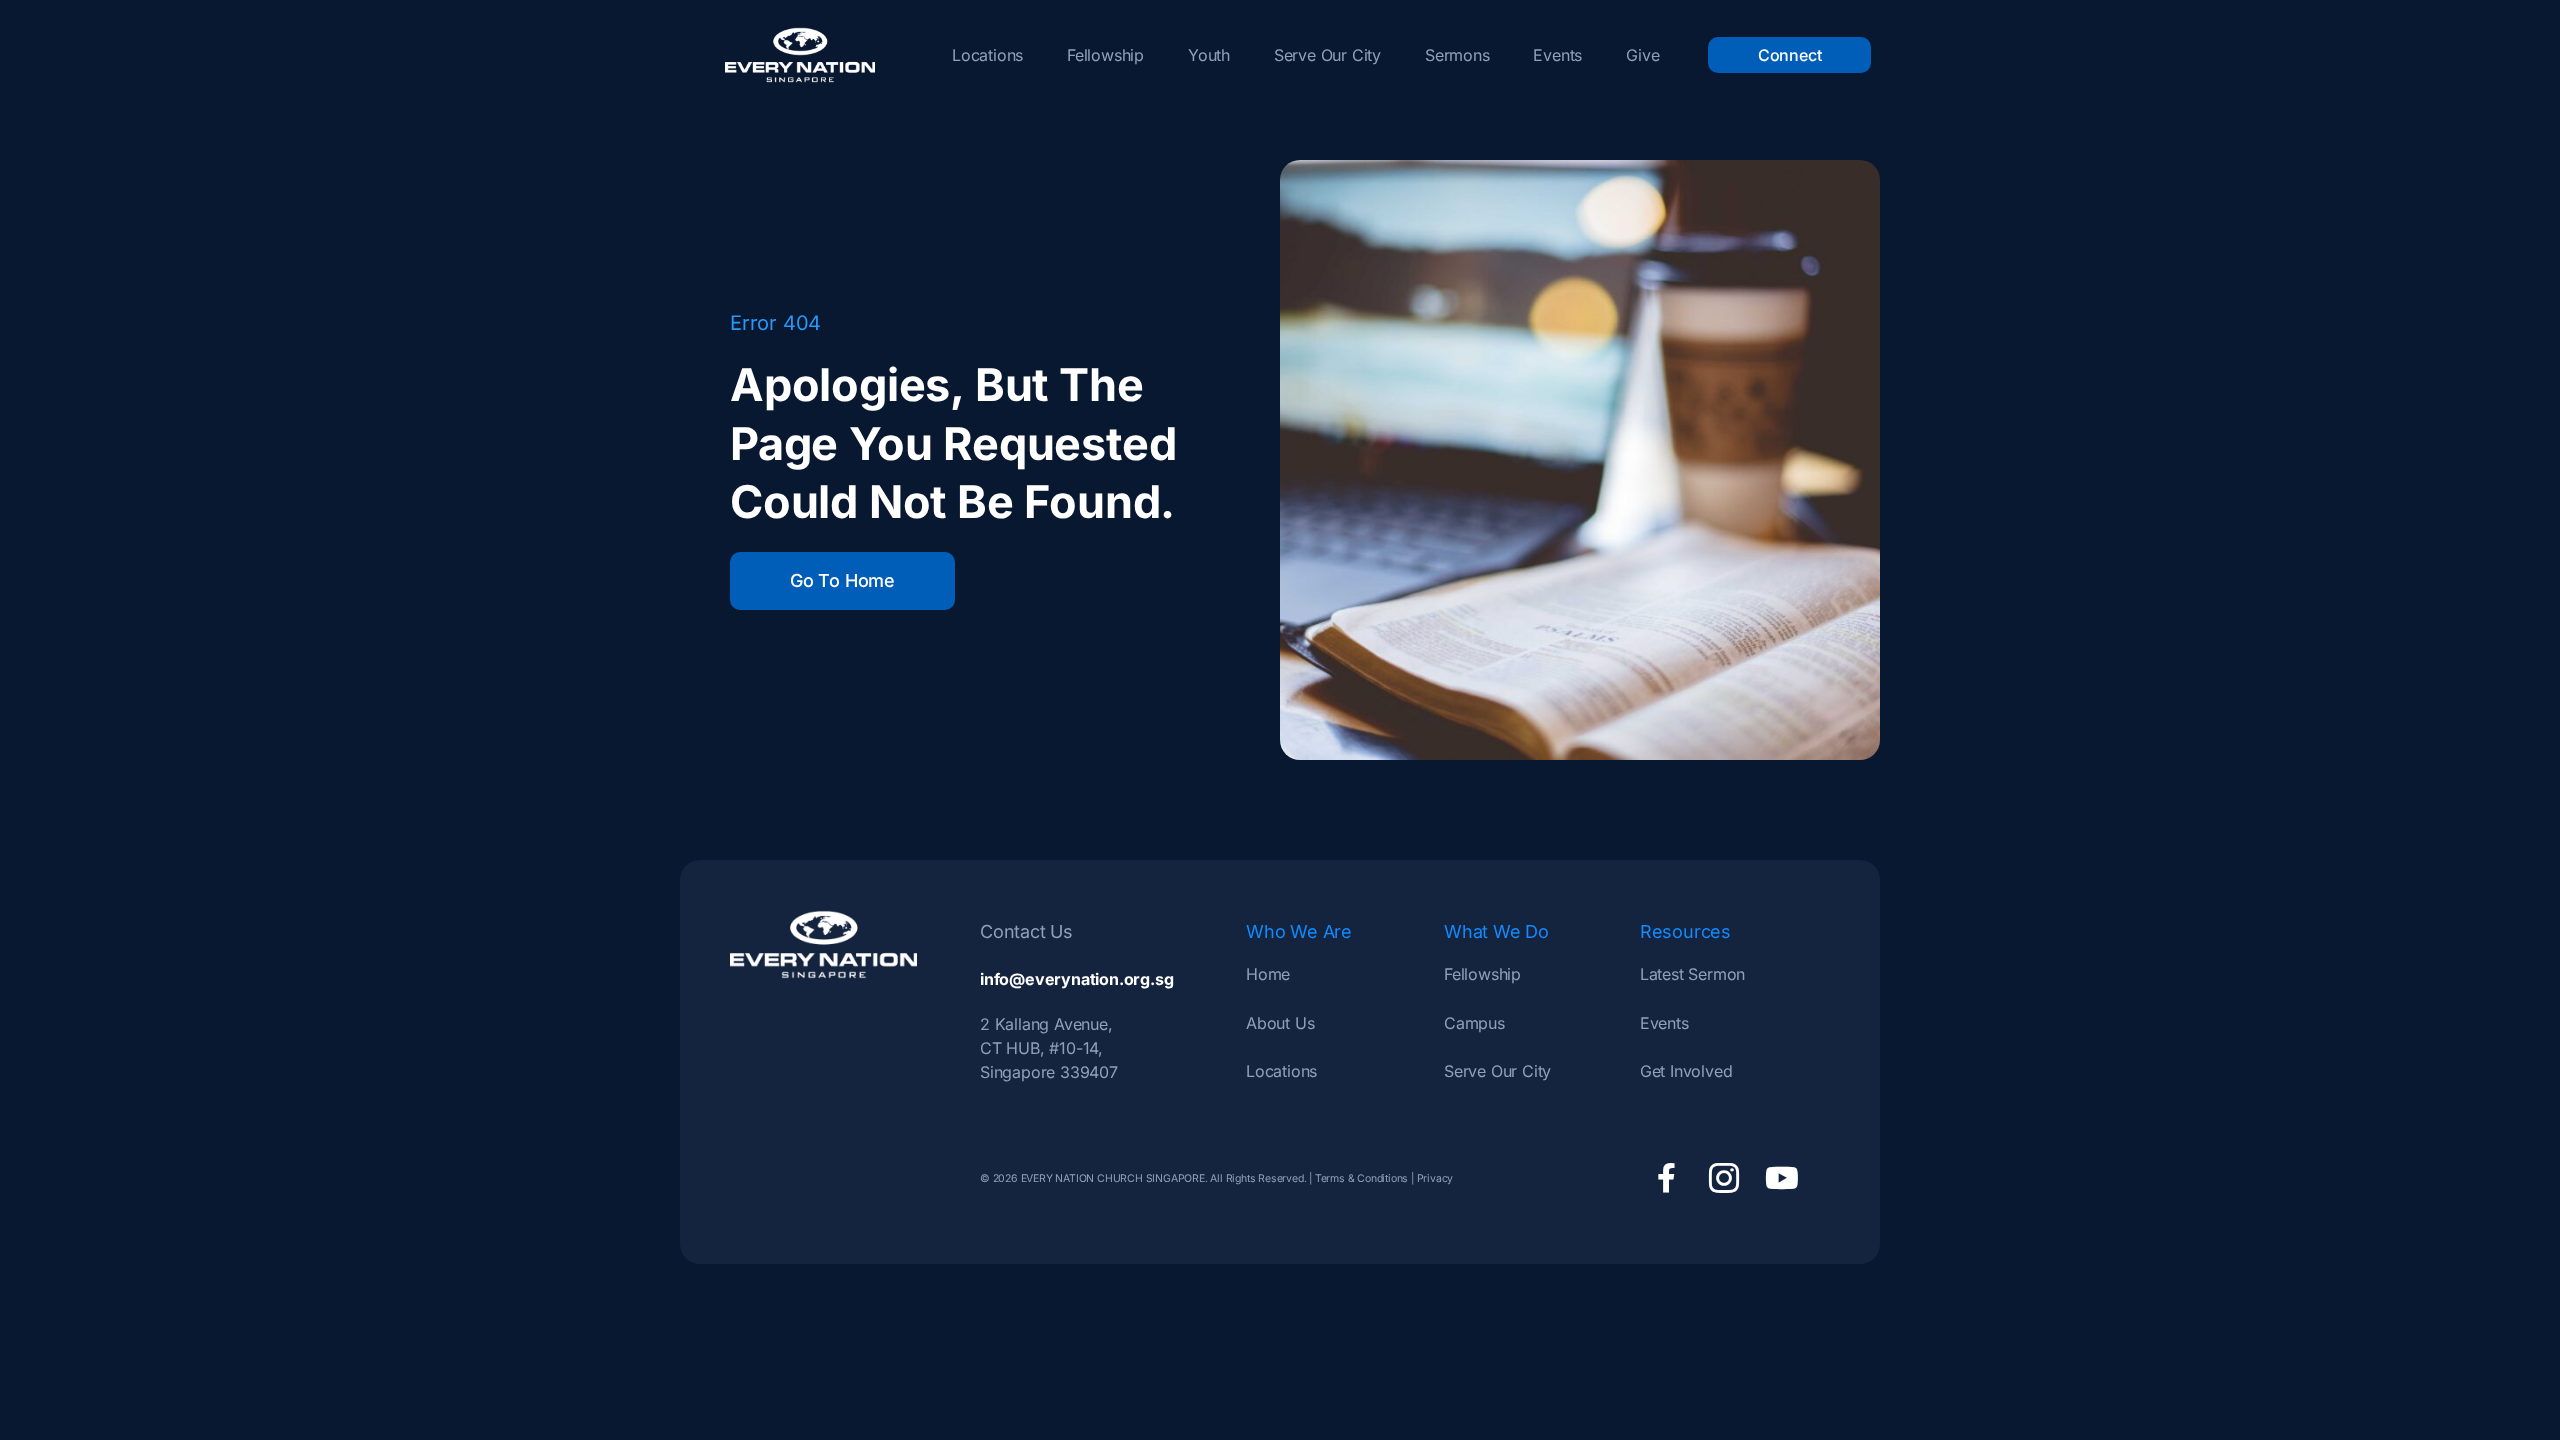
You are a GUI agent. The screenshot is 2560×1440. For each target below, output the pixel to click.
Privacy (1435, 1178)
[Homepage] (800, 55)
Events (1557, 55)
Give (1642, 55)
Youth (1209, 55)
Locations (987, 55)
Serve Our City (1327, 55)
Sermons (1457, 55)
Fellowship (1105, 55)
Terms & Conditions (1361, 1178)
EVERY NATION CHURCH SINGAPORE (1111, 1178)
